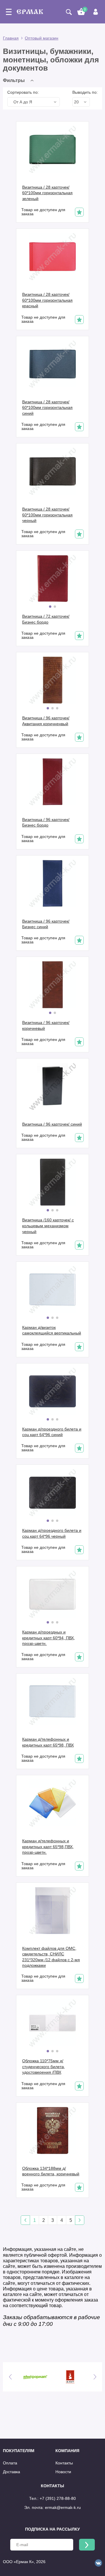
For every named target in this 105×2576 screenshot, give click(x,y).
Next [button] (95, 2377)
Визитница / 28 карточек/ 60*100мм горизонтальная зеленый (47, 193)
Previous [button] (10, 2377)
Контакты (64, 2463)
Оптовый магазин (42, 38)
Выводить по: (85, 92)
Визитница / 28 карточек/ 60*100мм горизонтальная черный (47, 515)
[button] (20, 80)
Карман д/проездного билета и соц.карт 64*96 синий (52, 1432)
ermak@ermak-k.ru (63, 2507)
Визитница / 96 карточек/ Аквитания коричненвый (46, 721)
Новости (63, 2472)
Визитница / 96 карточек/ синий (52, 1124)
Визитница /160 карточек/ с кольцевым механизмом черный (48, 1226)
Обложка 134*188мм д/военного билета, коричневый (51, 2171)
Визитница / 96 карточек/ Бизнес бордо (46, 822)
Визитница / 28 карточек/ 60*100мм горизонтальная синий (47, 408)
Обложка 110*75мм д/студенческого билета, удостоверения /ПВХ (44, 2067)
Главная (11, 38)
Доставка (12, 2472)
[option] (35, 2377)
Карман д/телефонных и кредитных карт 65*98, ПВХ (48, 1742)
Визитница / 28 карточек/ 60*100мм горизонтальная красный (47, 300)
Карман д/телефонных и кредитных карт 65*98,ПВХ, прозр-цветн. (48, 1847)
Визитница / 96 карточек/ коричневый (46, 1025)
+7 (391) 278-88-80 (58, 2498)
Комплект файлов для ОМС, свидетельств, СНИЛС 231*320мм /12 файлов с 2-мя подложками (51, 1957)
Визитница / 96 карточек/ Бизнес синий (46, 924)
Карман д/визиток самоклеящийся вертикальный (52, 1330)
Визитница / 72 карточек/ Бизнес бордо (46, 619)
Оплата (10, 2463)
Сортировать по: (23, 92)
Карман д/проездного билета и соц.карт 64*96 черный (52, 1533)
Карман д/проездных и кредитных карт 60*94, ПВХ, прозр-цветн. (49, 1638)
